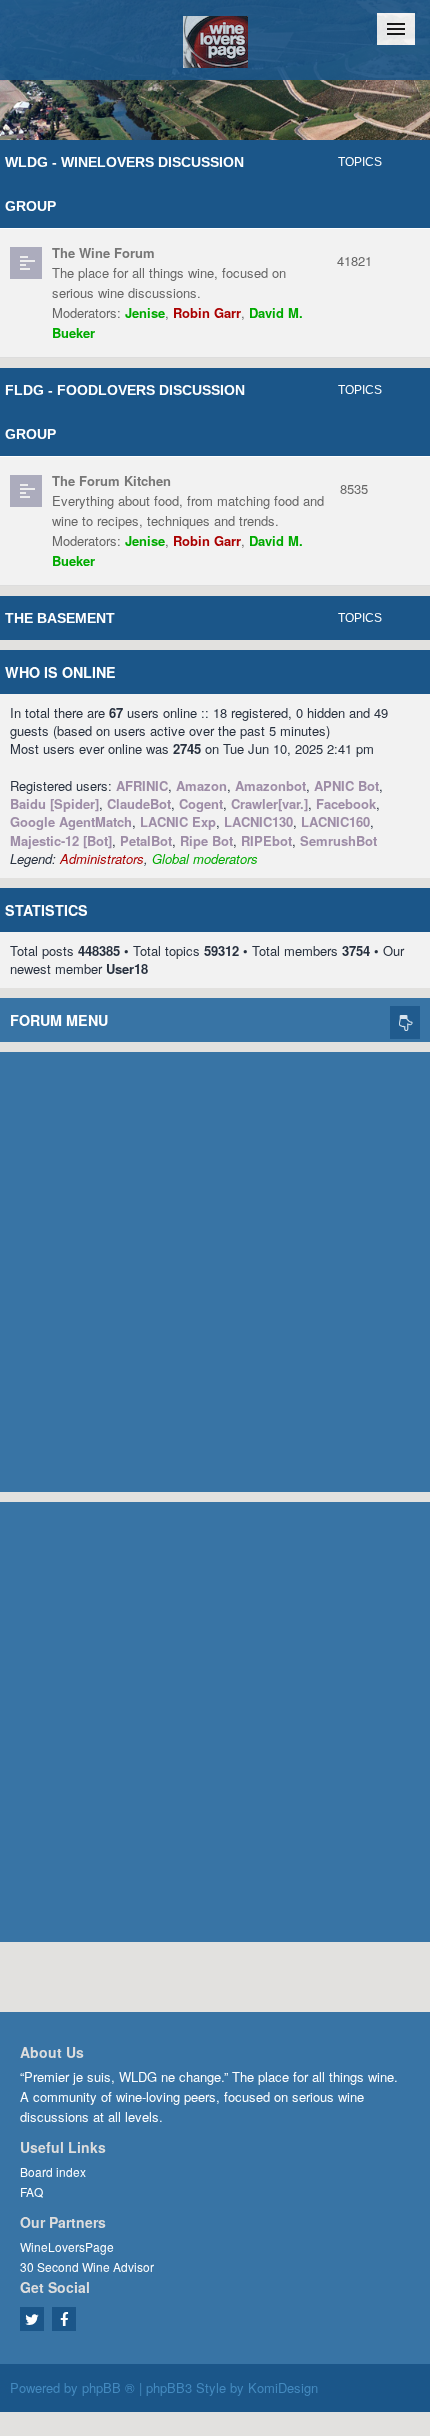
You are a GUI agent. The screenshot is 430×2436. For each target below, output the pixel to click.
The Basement (60, 618)
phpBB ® (108, 2387)
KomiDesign (283, 2387)
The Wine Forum (103, 252)
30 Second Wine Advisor (87, 2266)
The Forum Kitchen (111, 480)
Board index (53, 2171)
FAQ (31, 2191)
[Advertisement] (215, 1267)
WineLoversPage (67, 2246)
